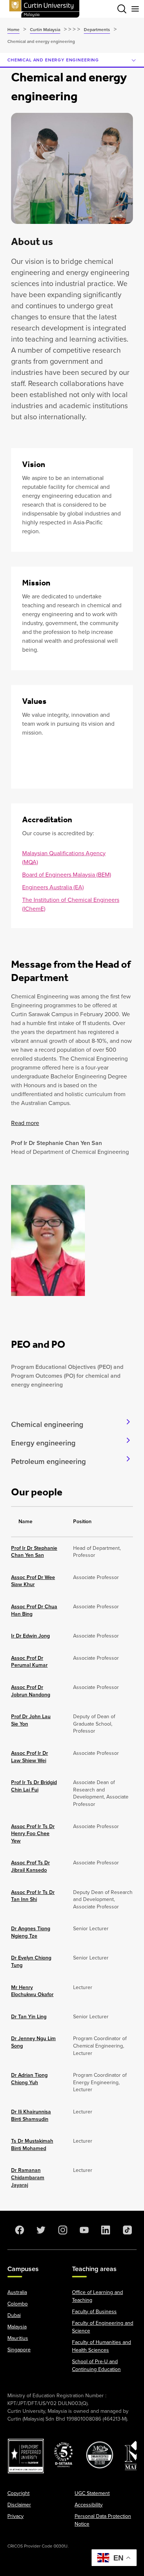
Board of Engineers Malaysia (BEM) (67, 875)
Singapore (19, 2350)
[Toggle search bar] (122, 9)
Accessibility (89, 2505)
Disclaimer (19, 2505)
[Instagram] (61, 2230)
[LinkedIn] (104, 2230)
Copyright (18, 2493)
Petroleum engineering (49, 1461)
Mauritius (18, 2338)
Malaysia (17, 2327)
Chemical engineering (47, 1424)
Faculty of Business (94, 2312)
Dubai (14, 2315)
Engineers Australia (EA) (53, 887)
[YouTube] (83, 2230)
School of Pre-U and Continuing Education (96, 2365)
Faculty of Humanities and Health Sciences (102, 2346)
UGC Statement (92, 2493)
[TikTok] (126, 2230)
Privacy (16, 2516)
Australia (17, 2292)
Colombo (18, 2304)
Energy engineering (43, 1443)
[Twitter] (40, 2230)
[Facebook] (18, 2230)
